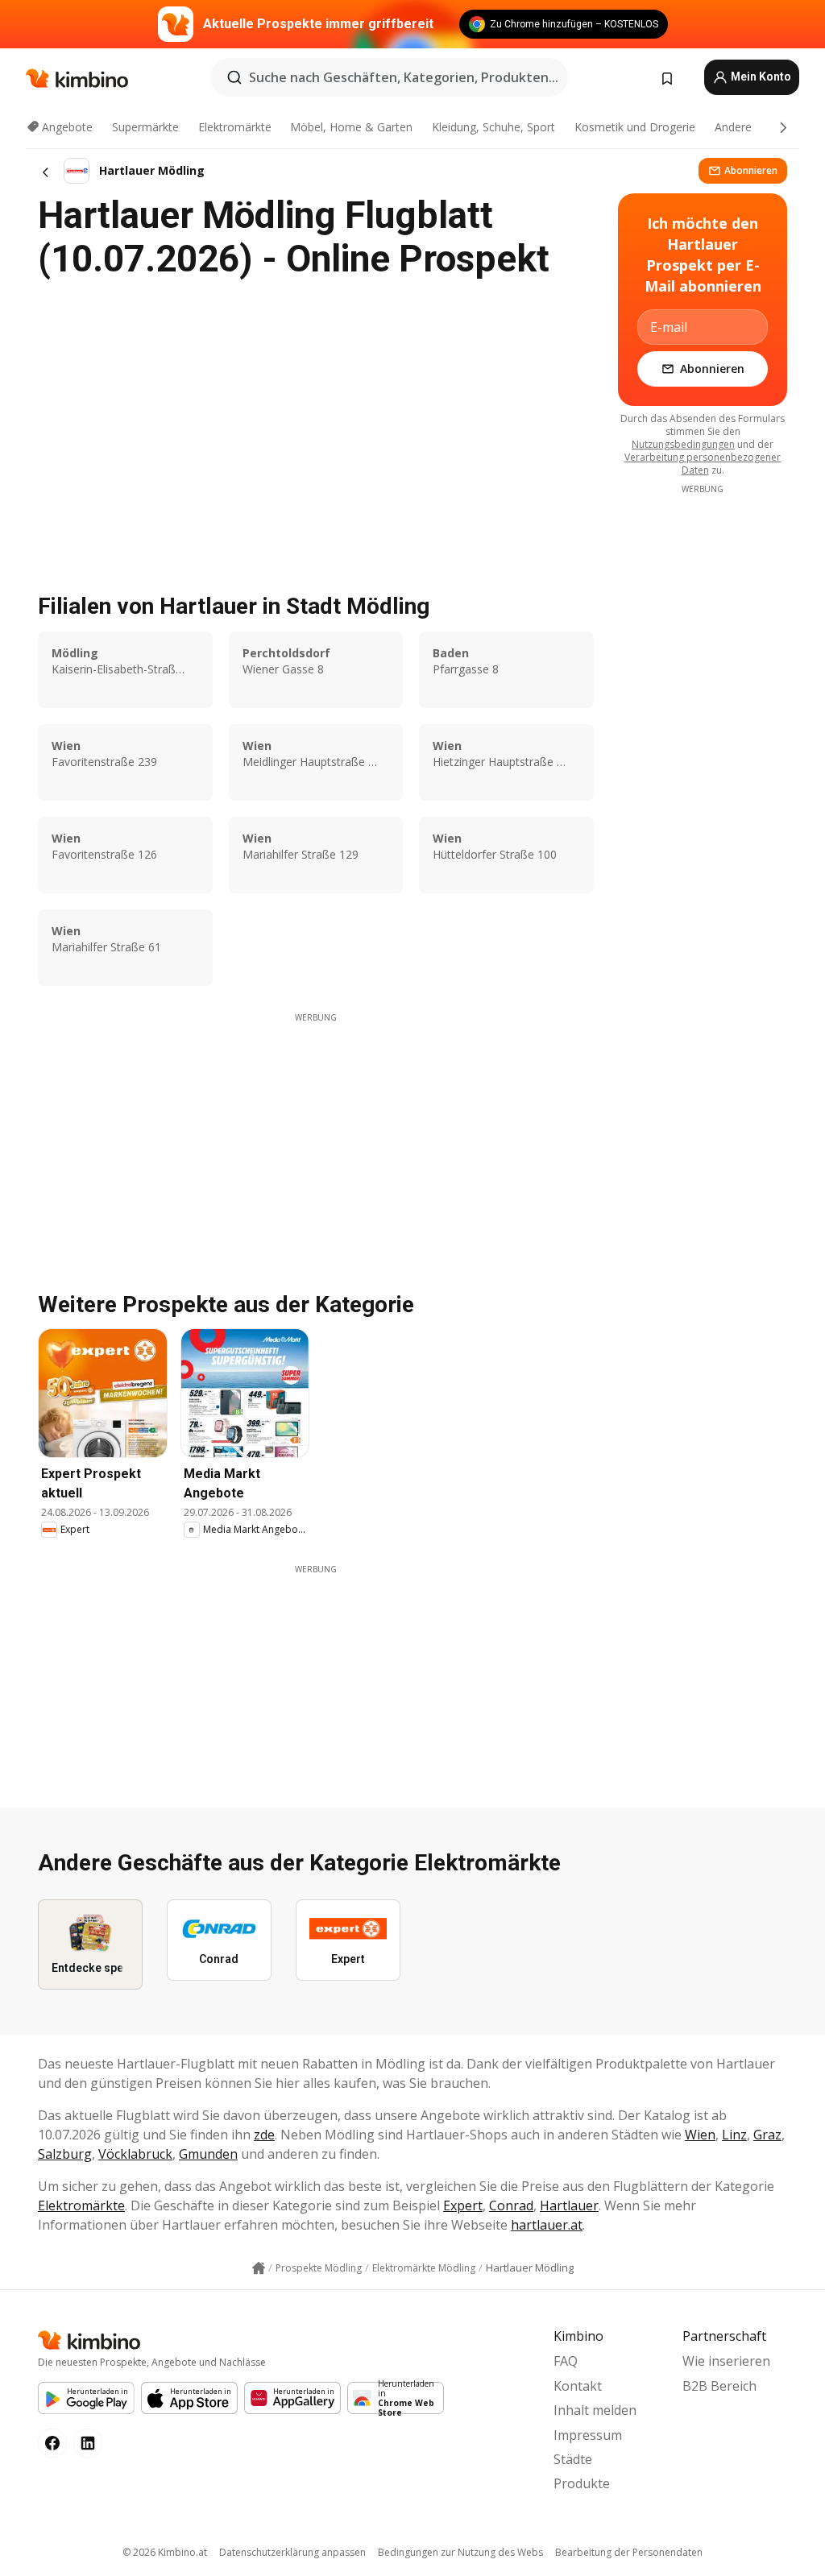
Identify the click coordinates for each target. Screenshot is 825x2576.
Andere (733, 127)
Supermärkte (145, 127)
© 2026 (165, 2552)
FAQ (566, 2361)
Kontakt (578, 2386)
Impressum (588, 2435)
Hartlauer (569, 2205)
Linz (734, 2135)
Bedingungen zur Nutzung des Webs (460, 2552)
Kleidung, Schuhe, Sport (493, 127)
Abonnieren (751, 170)
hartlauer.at (547, 2225)
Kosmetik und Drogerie (635, 127)
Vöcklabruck (135, 2154)
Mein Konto (760, 77)
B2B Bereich (719, 2386)
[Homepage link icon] (259, 2268)
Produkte (582, 2483)
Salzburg (65, 2154)
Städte (573, 2459)
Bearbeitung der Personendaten (629, 2552)
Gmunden (208, 2154)
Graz (767, 2135)
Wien (700, 2135)
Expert (463, 2205)
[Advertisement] (316, 1137)
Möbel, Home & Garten (351, 127)
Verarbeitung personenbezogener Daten (703, 464)
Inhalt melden (595, 2410)
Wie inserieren (726, 2361)
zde (264, 2135)
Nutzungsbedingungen (683, 444)
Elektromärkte (235, 127)
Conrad (511, 2205)
